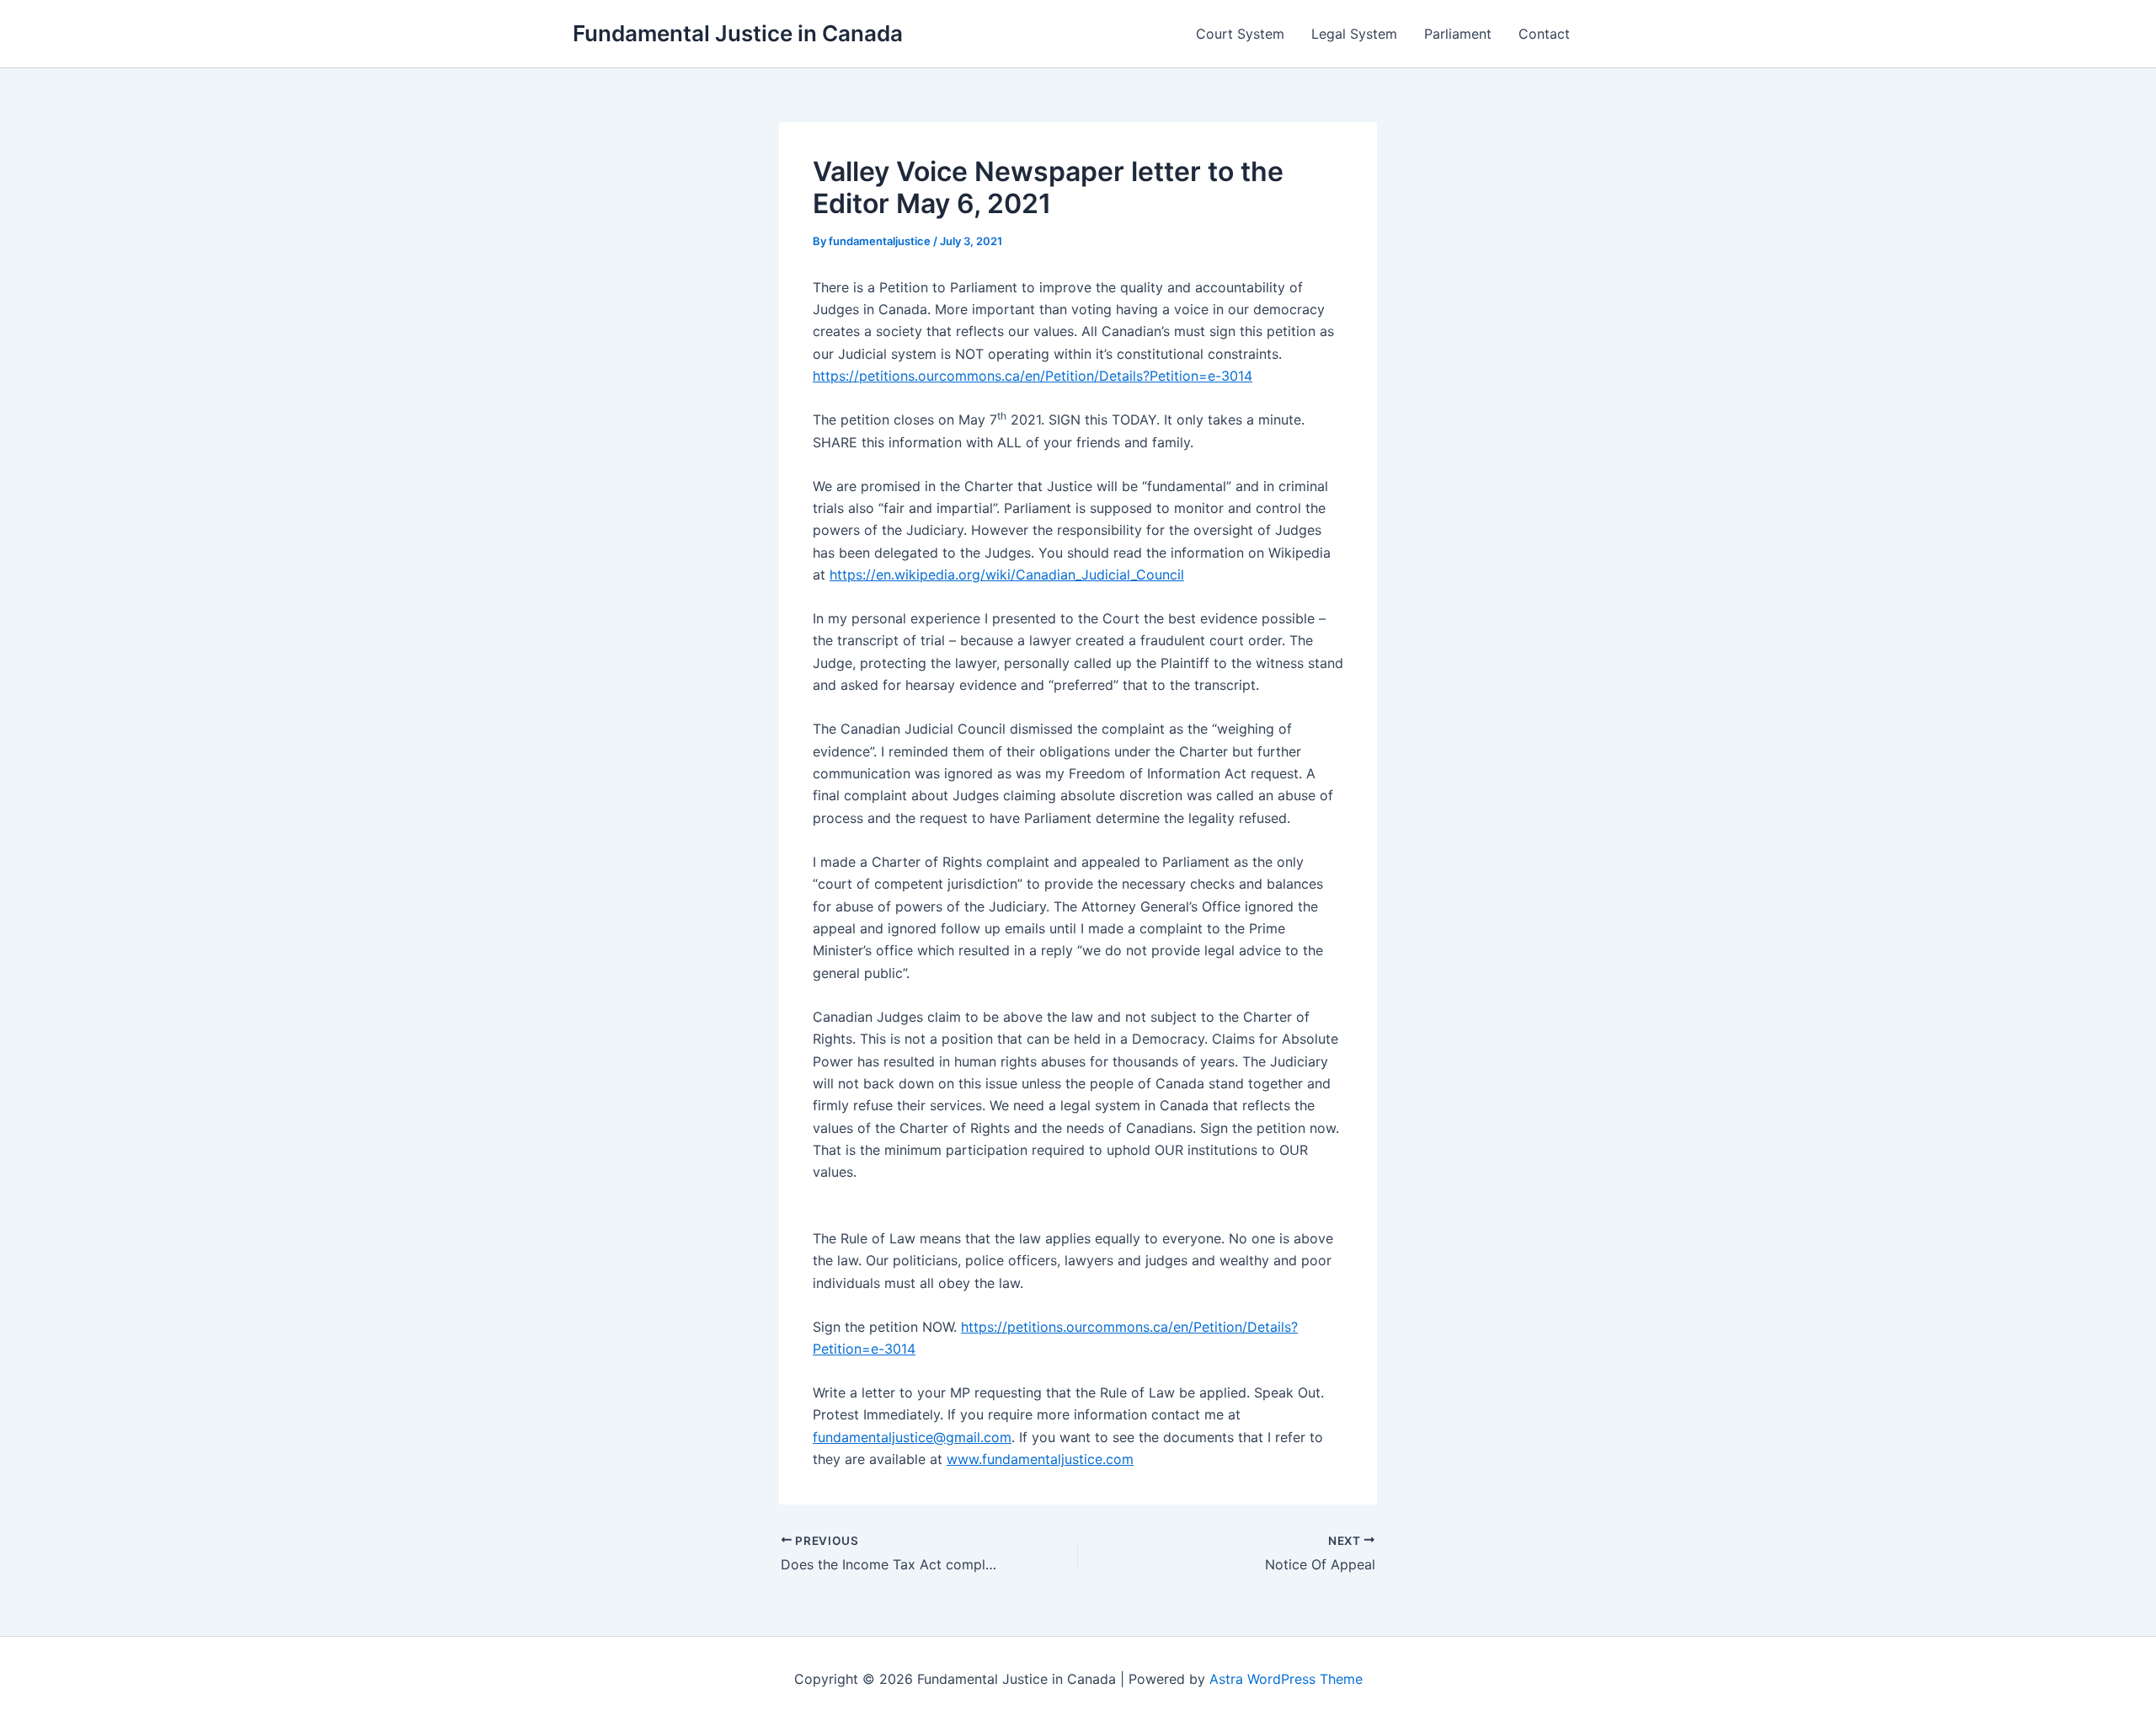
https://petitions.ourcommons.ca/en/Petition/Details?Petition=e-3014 (1033, 376)
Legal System (1354, 34)
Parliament (1458, 34)
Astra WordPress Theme (1286, 1679)
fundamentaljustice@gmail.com (912, 1437)
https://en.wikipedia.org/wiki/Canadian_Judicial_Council (1007, 575)
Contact (1544, 34)
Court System (1240, 34)
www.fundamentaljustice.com (1040, 1459)
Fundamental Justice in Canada (738, 33)
